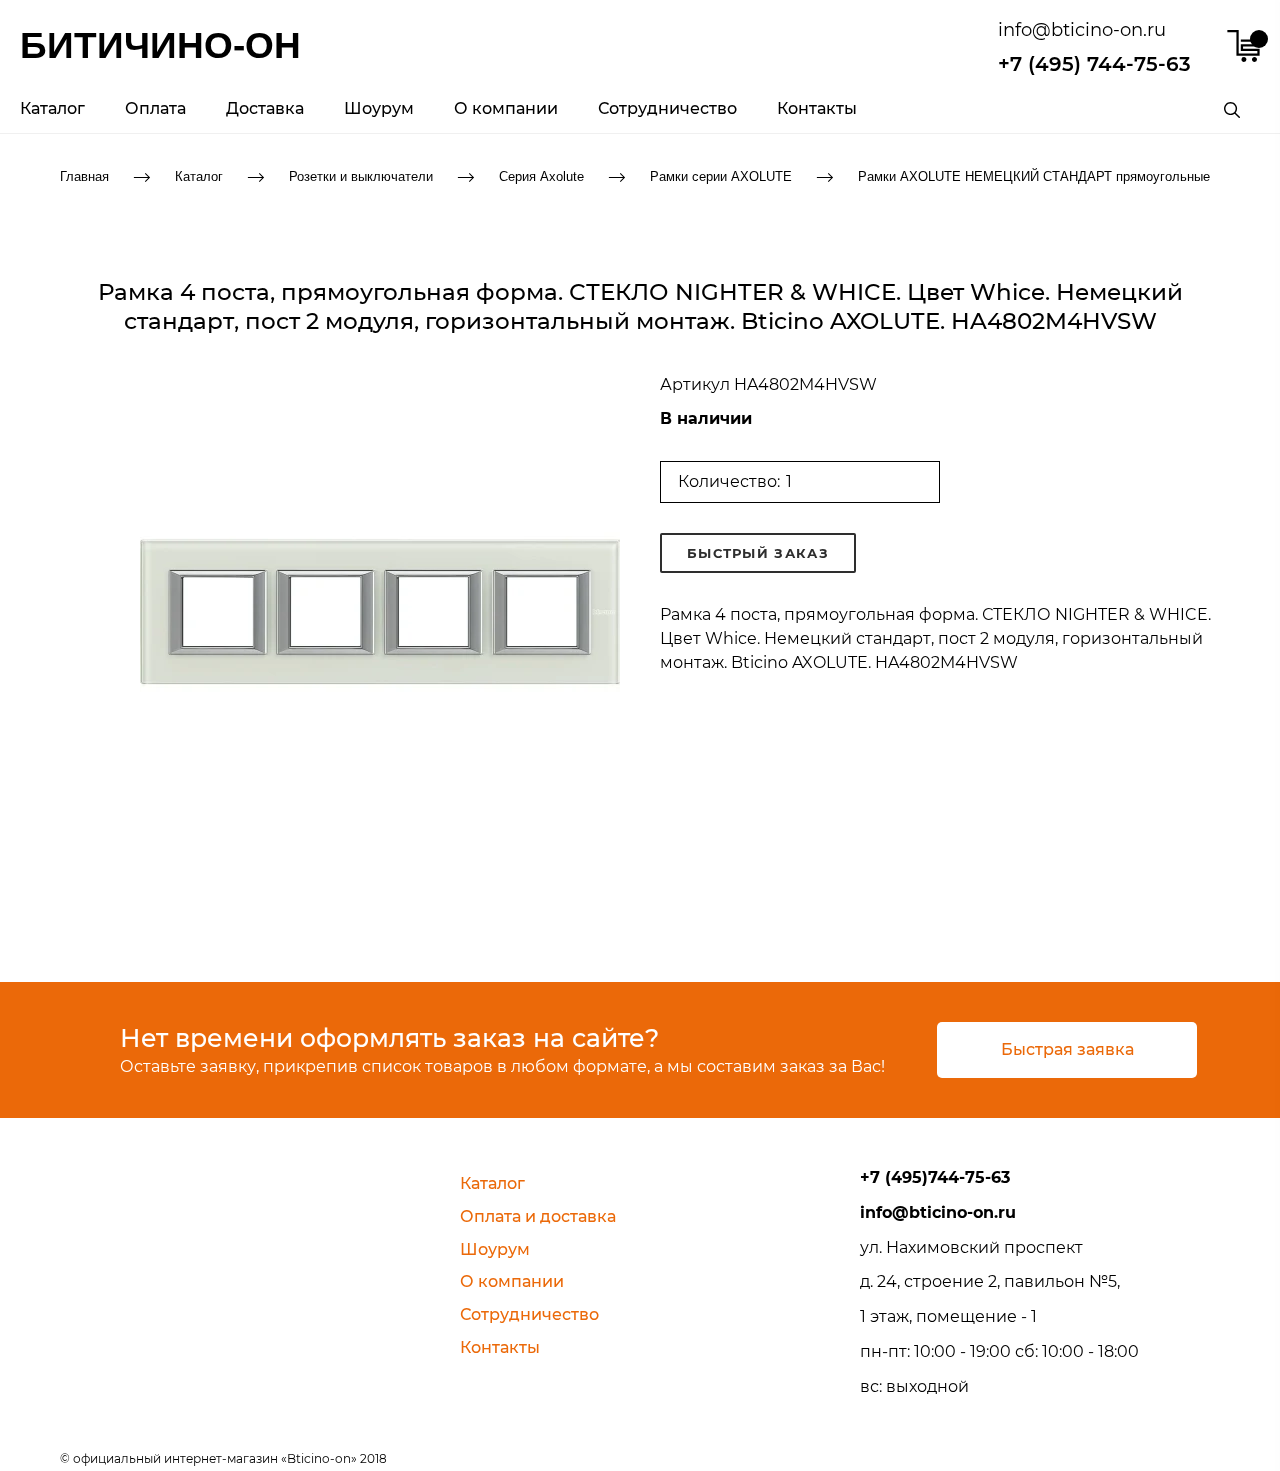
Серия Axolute (541, 175)
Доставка (265, 108)
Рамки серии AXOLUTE (721, 175)
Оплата (155, 108)
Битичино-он (160, 45)
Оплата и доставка (538, 1216)
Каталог (52, 108)
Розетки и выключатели (361, 175)
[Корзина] (1243, 46)
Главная (84, 175)
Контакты (817, 108)
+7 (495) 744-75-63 (1094, 64)
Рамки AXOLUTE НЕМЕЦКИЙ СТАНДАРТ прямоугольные (1034, 175)
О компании (506, 108)
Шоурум (379, 108)
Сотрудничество (667, 108)
